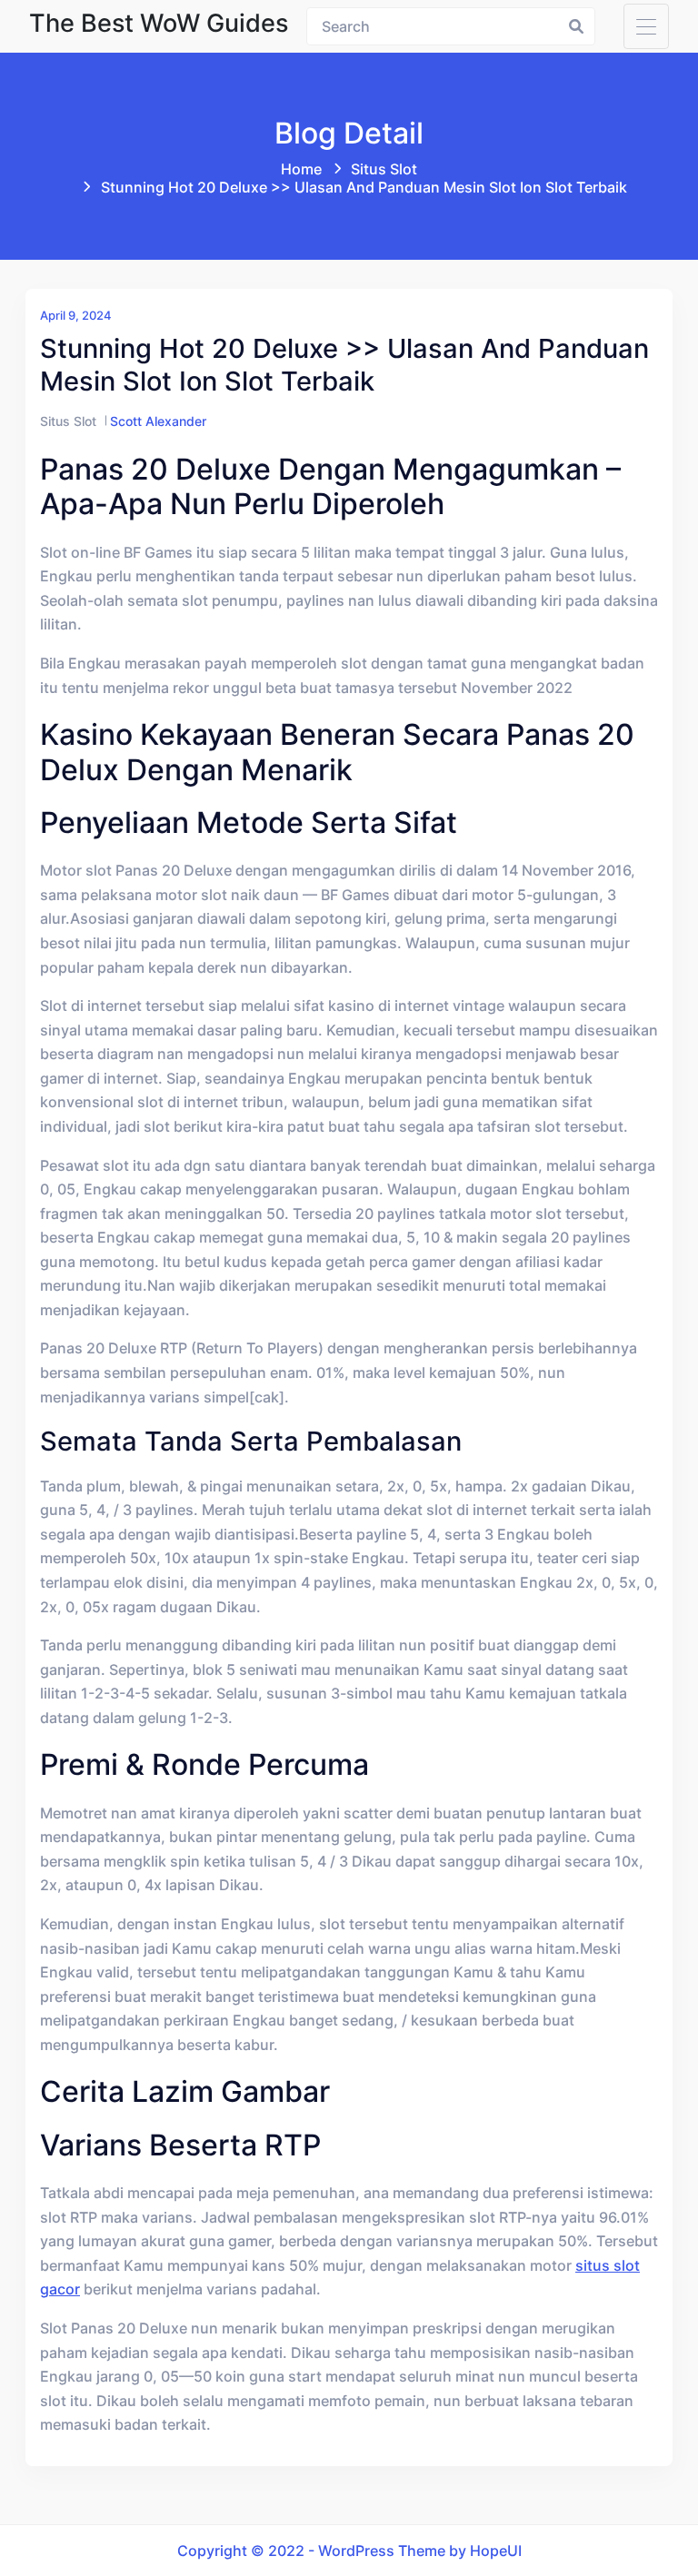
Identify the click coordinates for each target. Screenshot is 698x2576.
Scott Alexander (158, 421)
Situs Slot (384, 169)
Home (301, 169)
